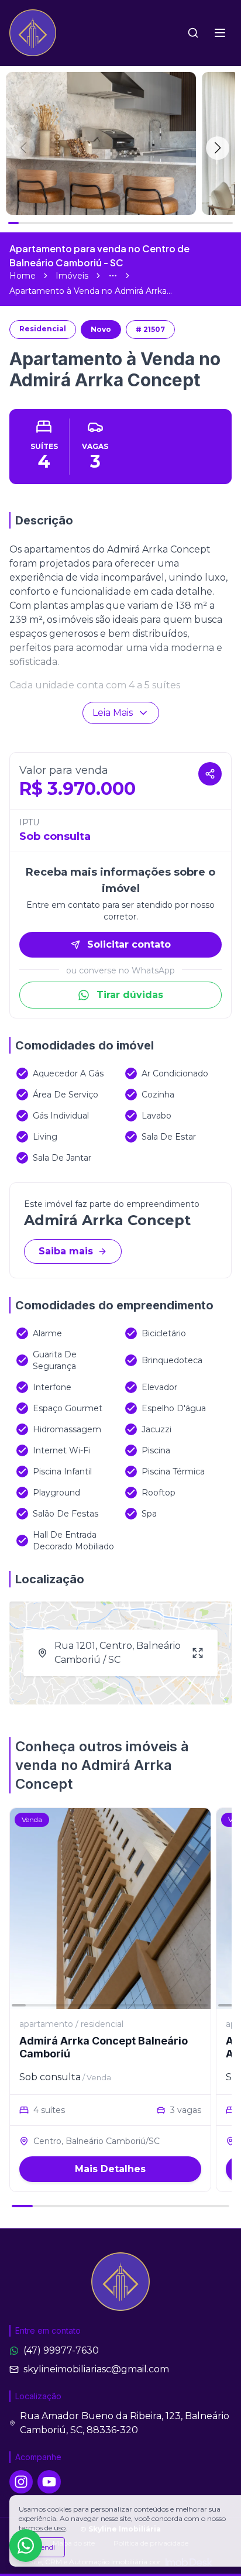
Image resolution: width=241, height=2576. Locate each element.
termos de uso (42, 2528)
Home (23, 276)
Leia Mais (113, 713)
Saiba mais (66, 1251)
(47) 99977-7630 (61, 2350)
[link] (91, 291)
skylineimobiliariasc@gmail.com (96, 2369)
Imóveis (72, 276)
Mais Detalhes (110, 2169)
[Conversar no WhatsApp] (26, 2546)
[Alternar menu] (220, 33)
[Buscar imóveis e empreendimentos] (193, 33)
